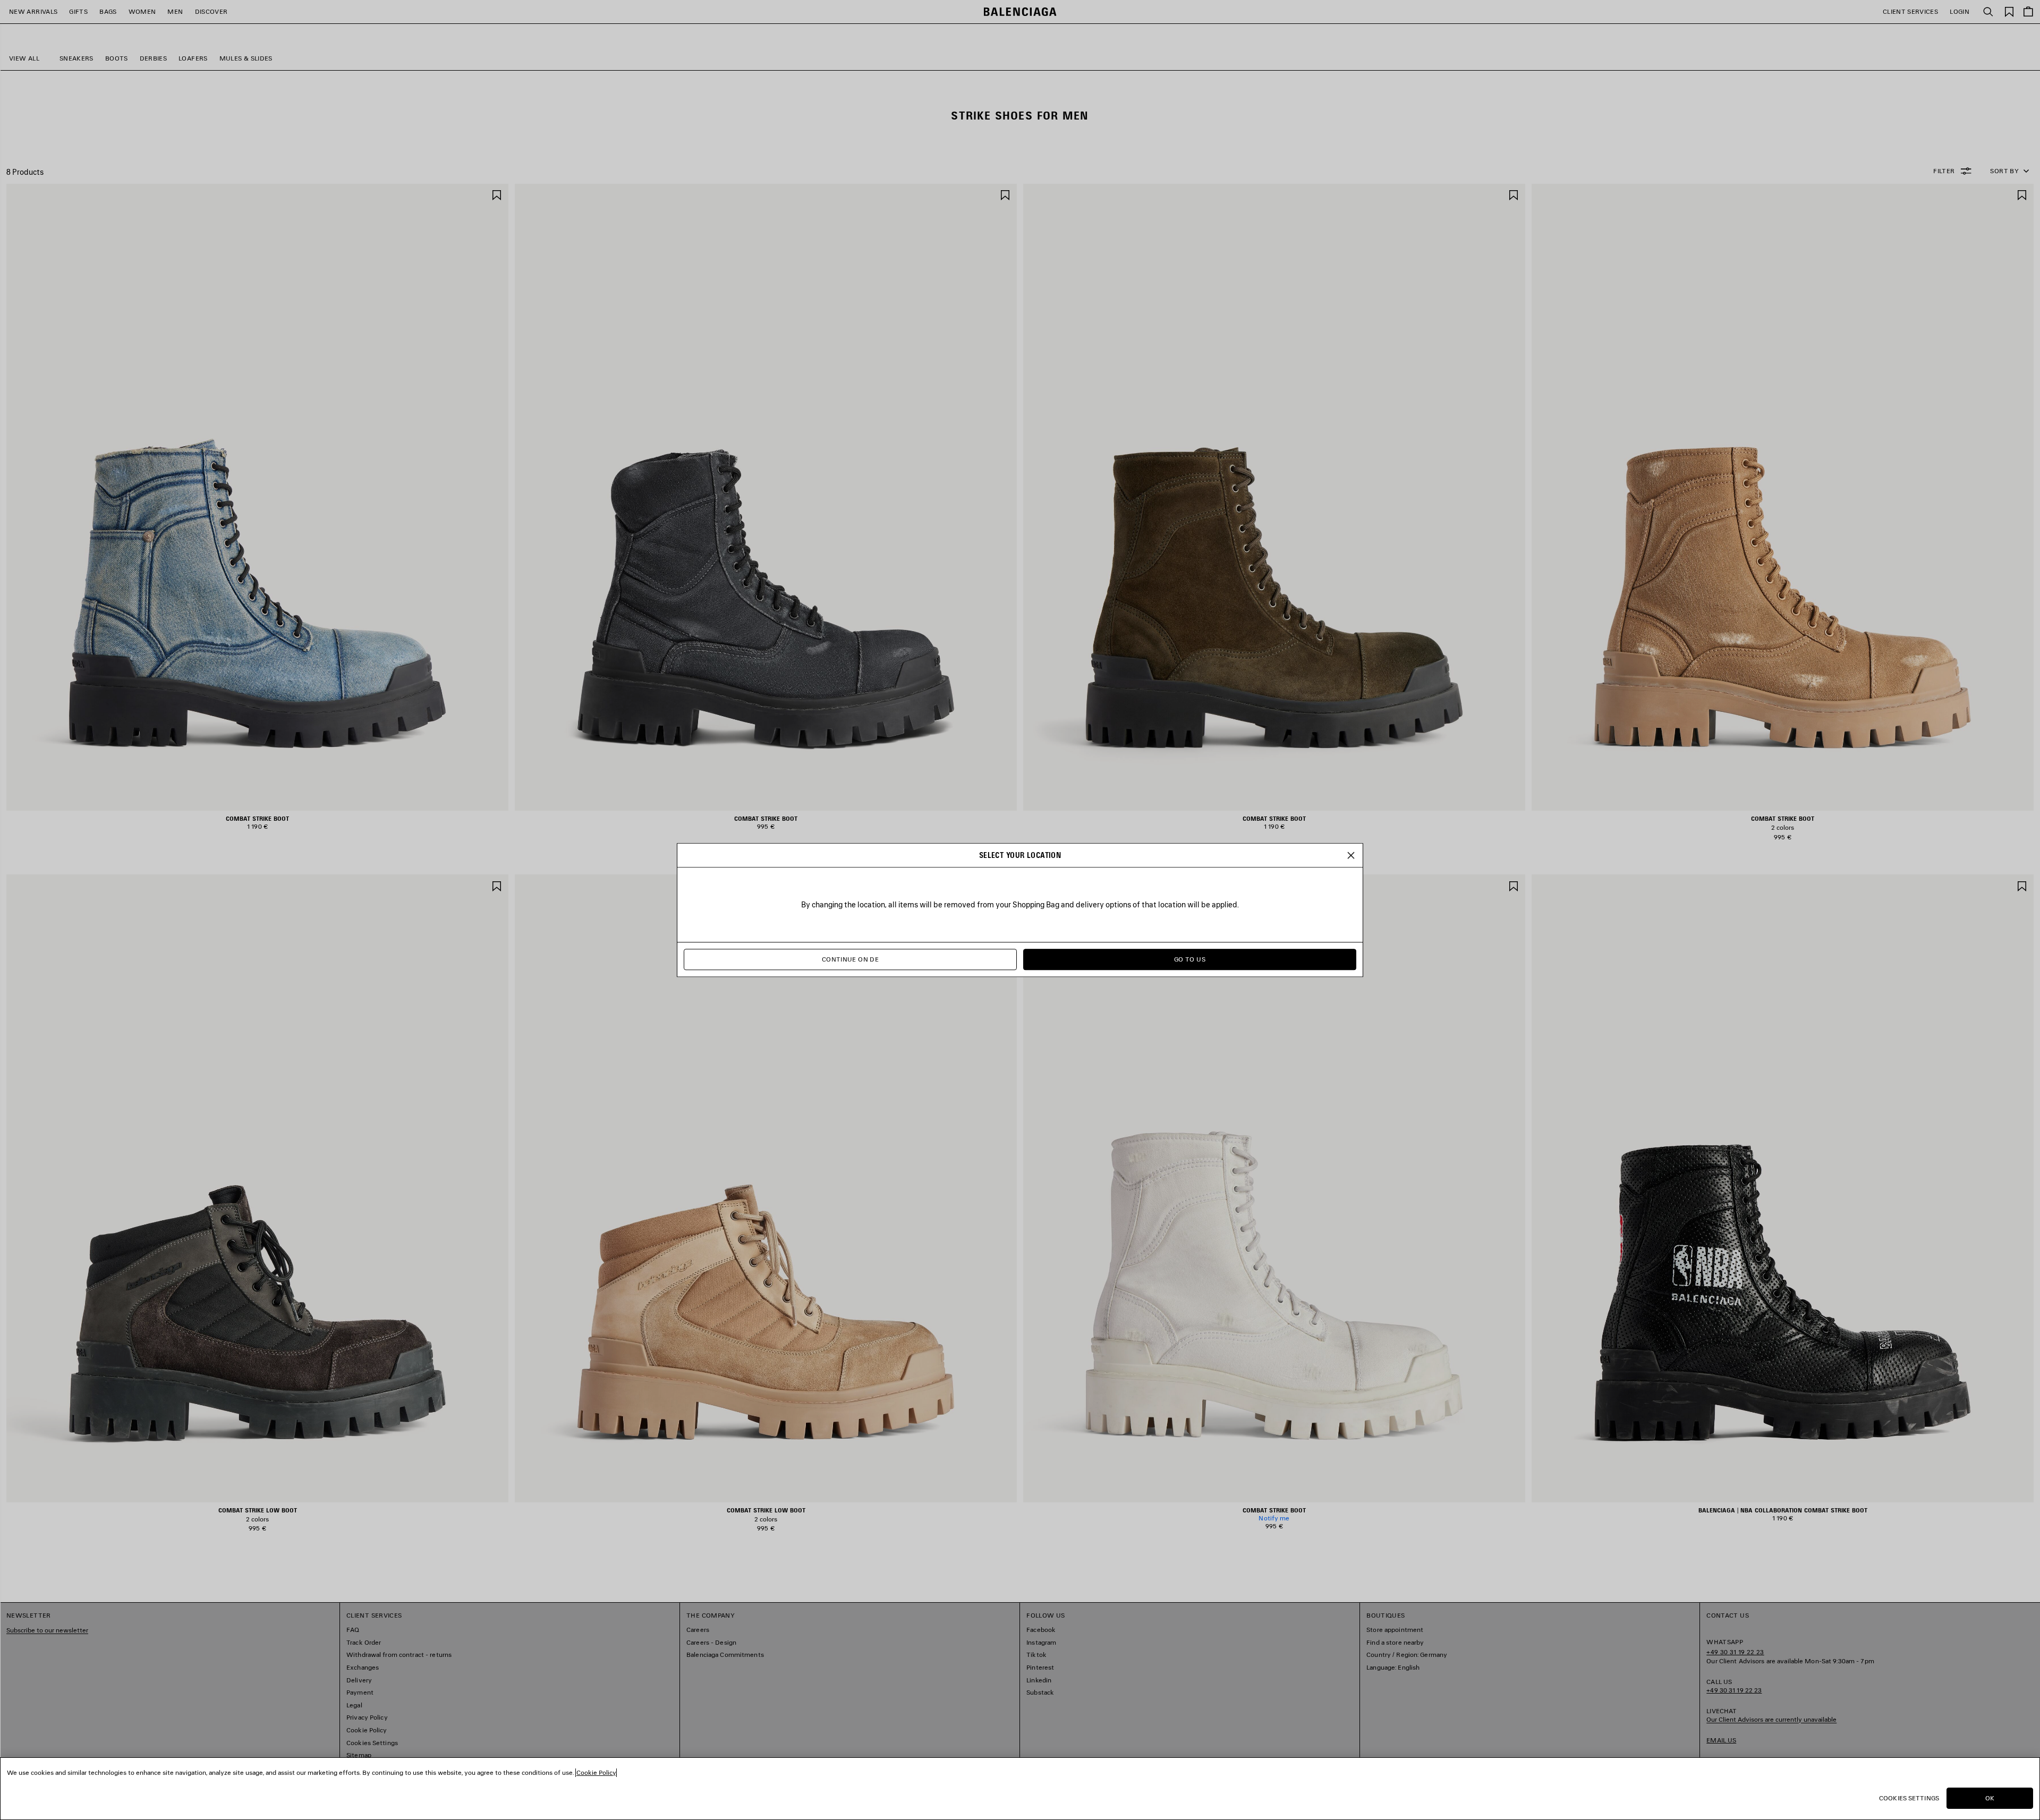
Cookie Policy (596, 1772)
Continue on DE (850, 959)
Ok (1990, 1798)
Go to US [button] (1190, 959)
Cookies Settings (1909, 1798)
